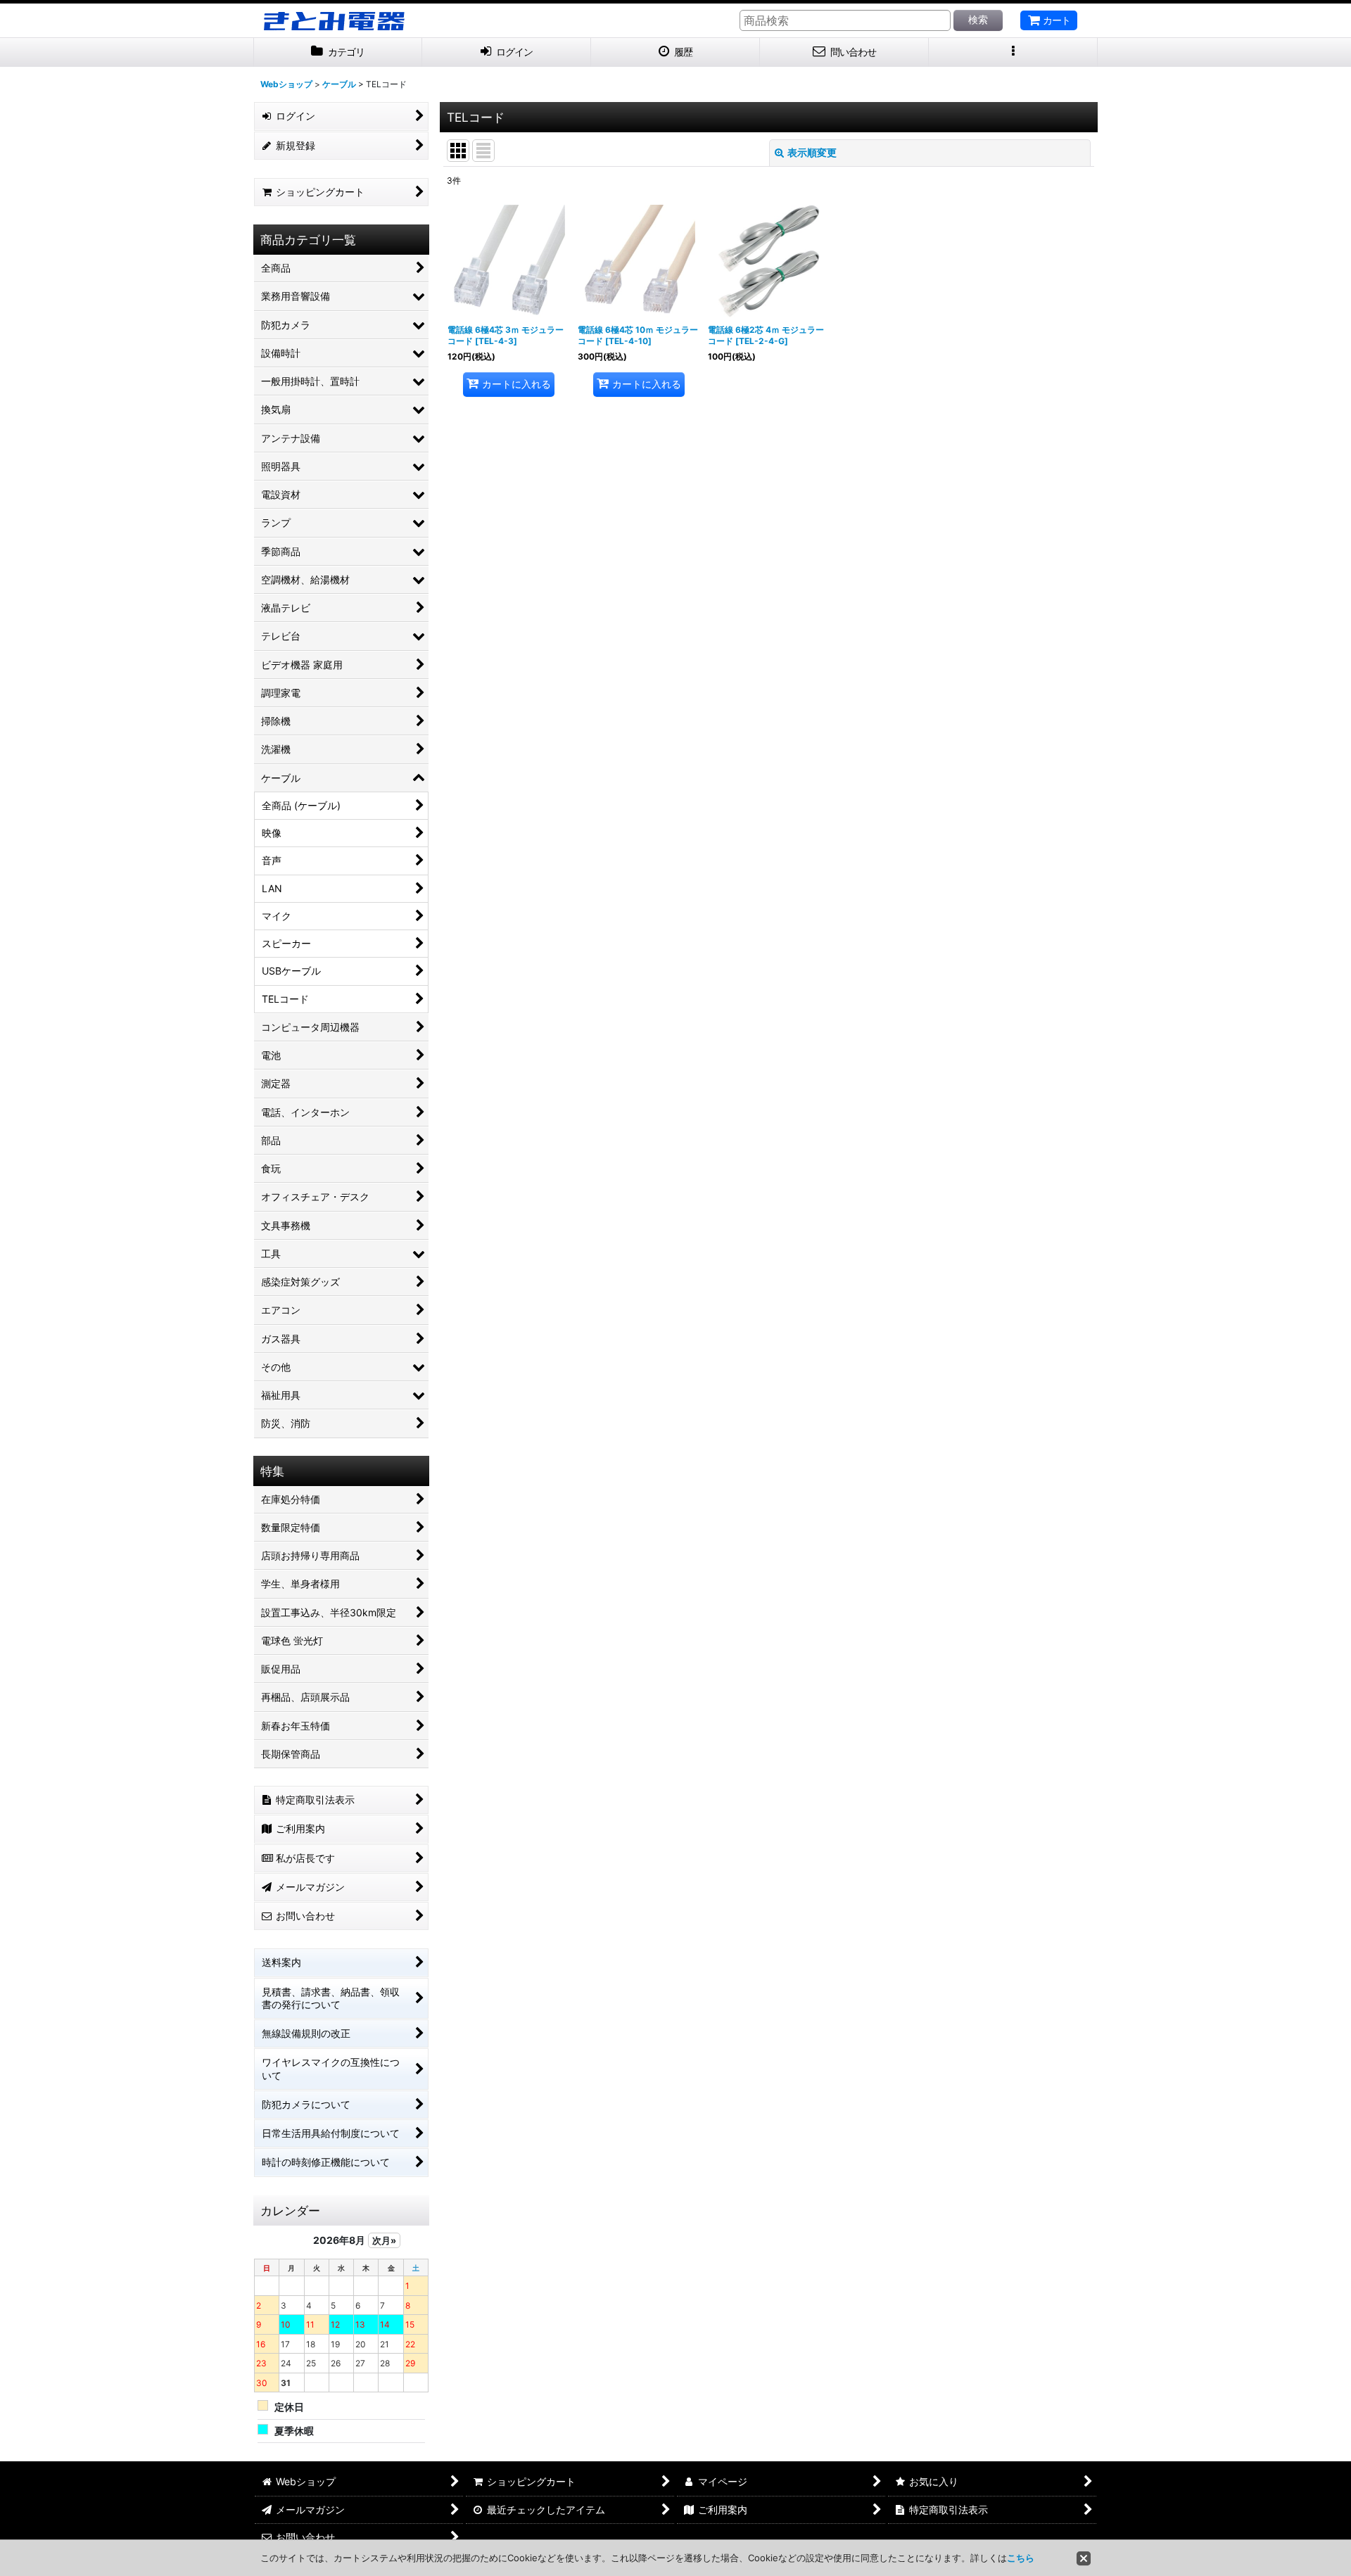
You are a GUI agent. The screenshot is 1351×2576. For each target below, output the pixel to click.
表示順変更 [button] (812, 152)
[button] (1013, 52)
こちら (1021, 2558)
